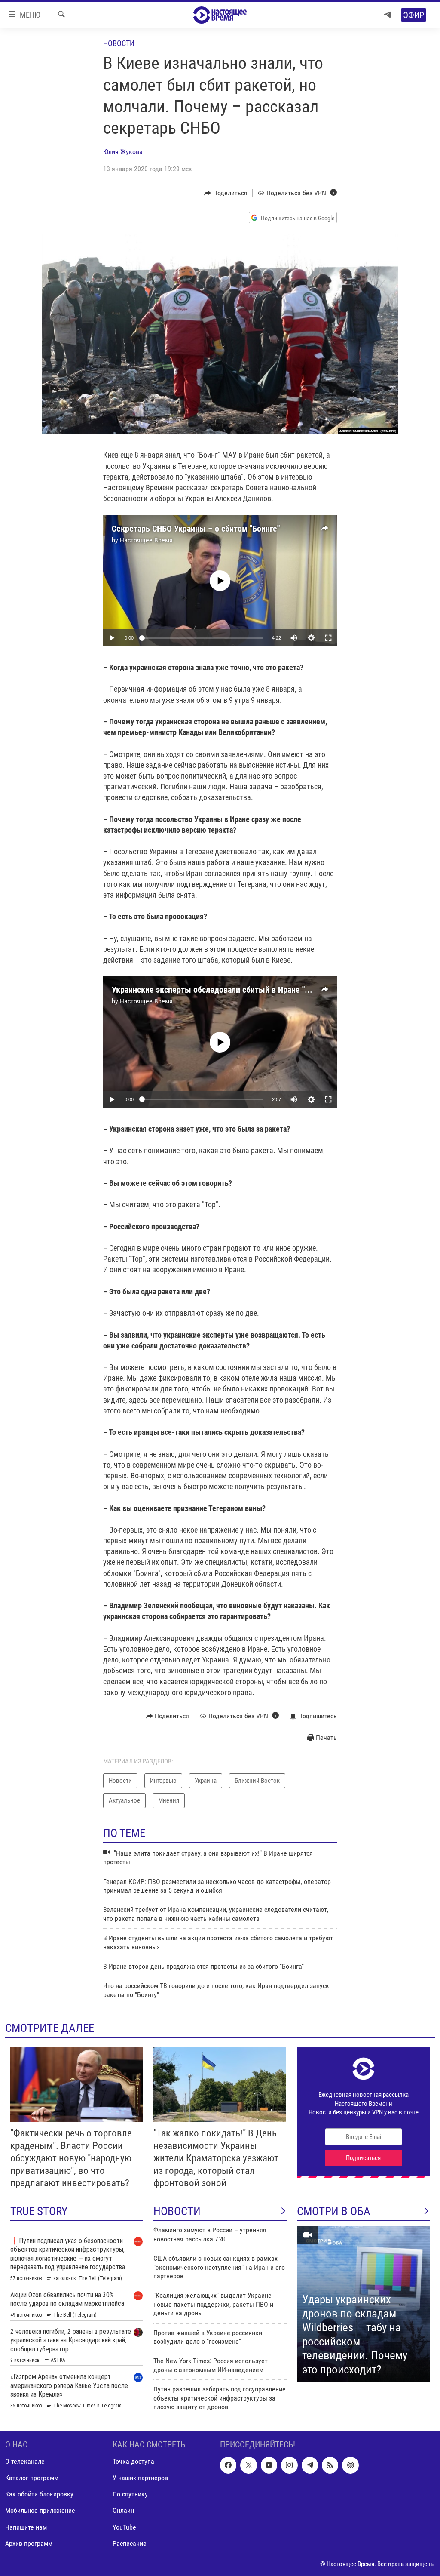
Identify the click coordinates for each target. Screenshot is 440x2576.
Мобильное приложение (40, 2510)
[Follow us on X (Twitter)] (248, 2465)
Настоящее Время (146, 540)
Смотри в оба (334, 2211)
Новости (119, 43)
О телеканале (25, 2461)
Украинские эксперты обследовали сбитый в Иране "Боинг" (220, 990)
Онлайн (123, 2510)
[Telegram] (388, 15)
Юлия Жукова (123, 152)
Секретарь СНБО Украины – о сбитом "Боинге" (196, 529)
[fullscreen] (328, 638)
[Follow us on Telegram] (310, 2465)
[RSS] (330, 2465)
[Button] (226, 193)
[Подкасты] (350, 2465)
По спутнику (130, 2494)
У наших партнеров (140, 2478)
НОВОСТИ (177, 2211)
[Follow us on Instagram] (289, 2465)
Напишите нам (26, 2527)
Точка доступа (133, 2461)
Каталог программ (32, 2478)
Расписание (130, 2543)
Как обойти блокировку (39, 2494)
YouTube (124, 2527)
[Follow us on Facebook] (228, 2465)
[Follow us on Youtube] (269, 2465)
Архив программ (29, 2543)
